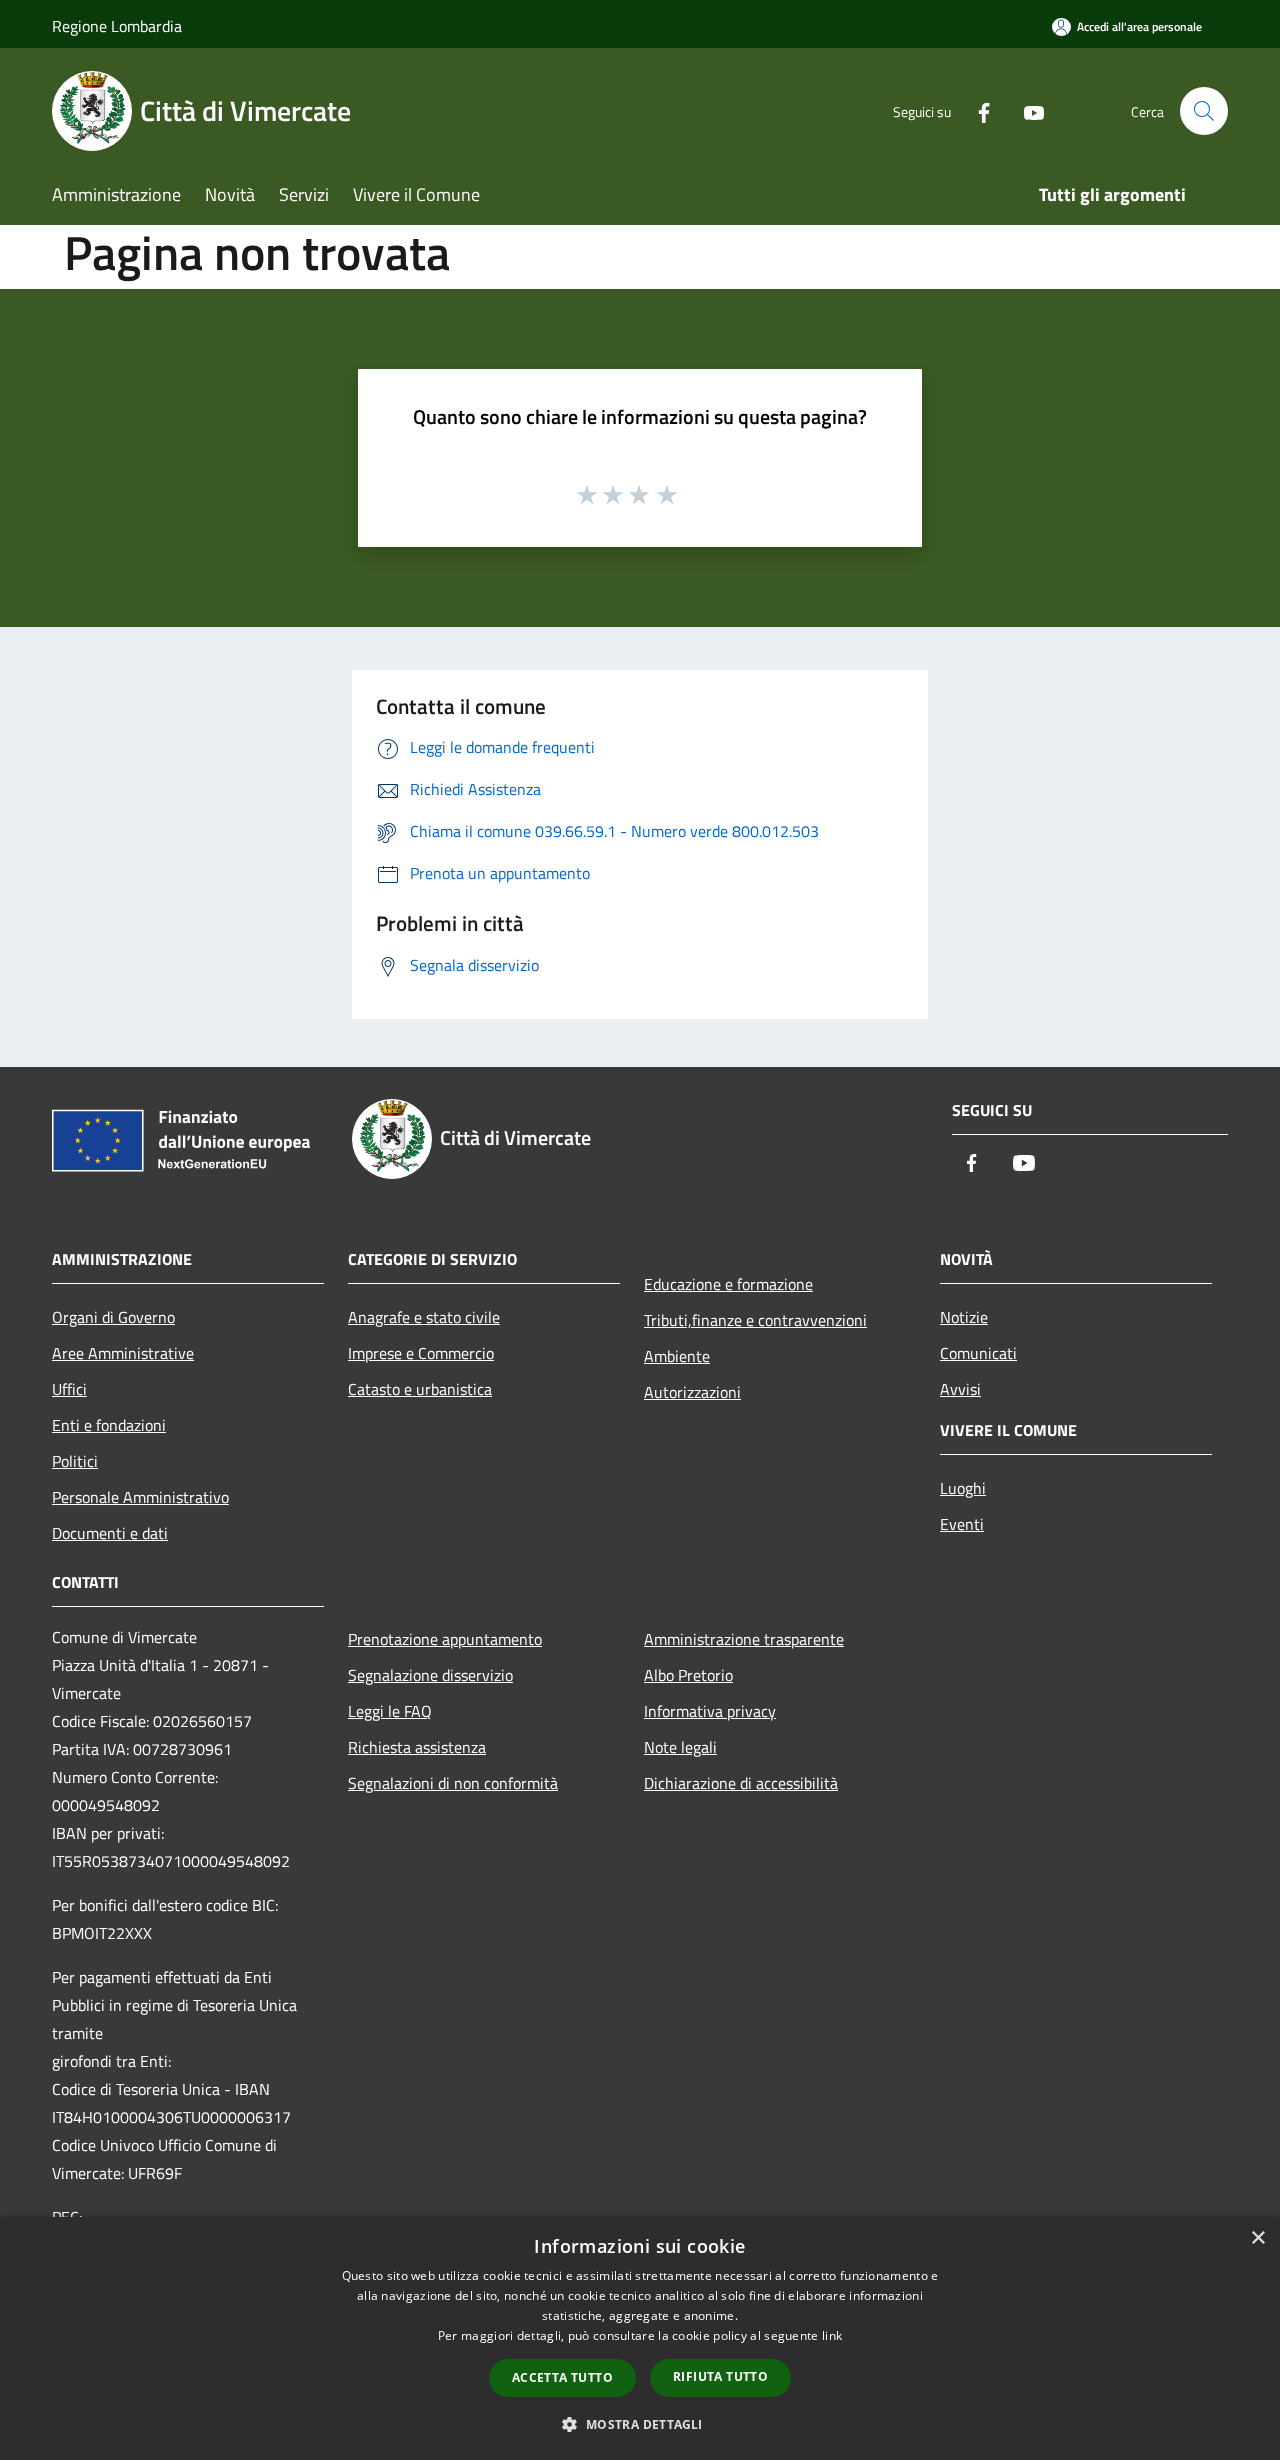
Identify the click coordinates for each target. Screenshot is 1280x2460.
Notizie (964, 1317)
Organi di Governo (113, 1317)
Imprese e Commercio (421, 1353)
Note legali (680, 1747)
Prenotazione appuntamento (445, 1639)
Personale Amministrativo (140, 1497)
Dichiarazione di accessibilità (741, 1783)
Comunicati (978, 1353)
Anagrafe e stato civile (424, 1317)
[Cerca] (1204, 111)
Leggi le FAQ (390, 1711)
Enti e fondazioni (109, 1425)
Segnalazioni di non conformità (453, 1783)
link (832, 2335)
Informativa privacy (710, 1711)
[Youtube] (1026, 110)
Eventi (962, 1524)
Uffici (69, 1389)
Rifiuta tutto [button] (720, 2376)
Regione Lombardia (117, 26)
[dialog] (640, 2338)
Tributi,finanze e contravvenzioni (755, 1320)
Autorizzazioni (692, 1392)
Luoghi (963, 1488)
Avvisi (960, 1389)
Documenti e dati (110, 1533)
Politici (75, 1461)
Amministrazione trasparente (744, 1639)
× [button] (1257, 2238)
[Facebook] (976, 110)
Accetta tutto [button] (562, 2377)
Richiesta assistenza (417, 1747)
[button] (639, 2424)
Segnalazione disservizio (430, 1675)
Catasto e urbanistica (420, 1389)
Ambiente (677, 1356)
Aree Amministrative (123, 1353)
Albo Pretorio (688, 1675)
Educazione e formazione (728, 1284)
